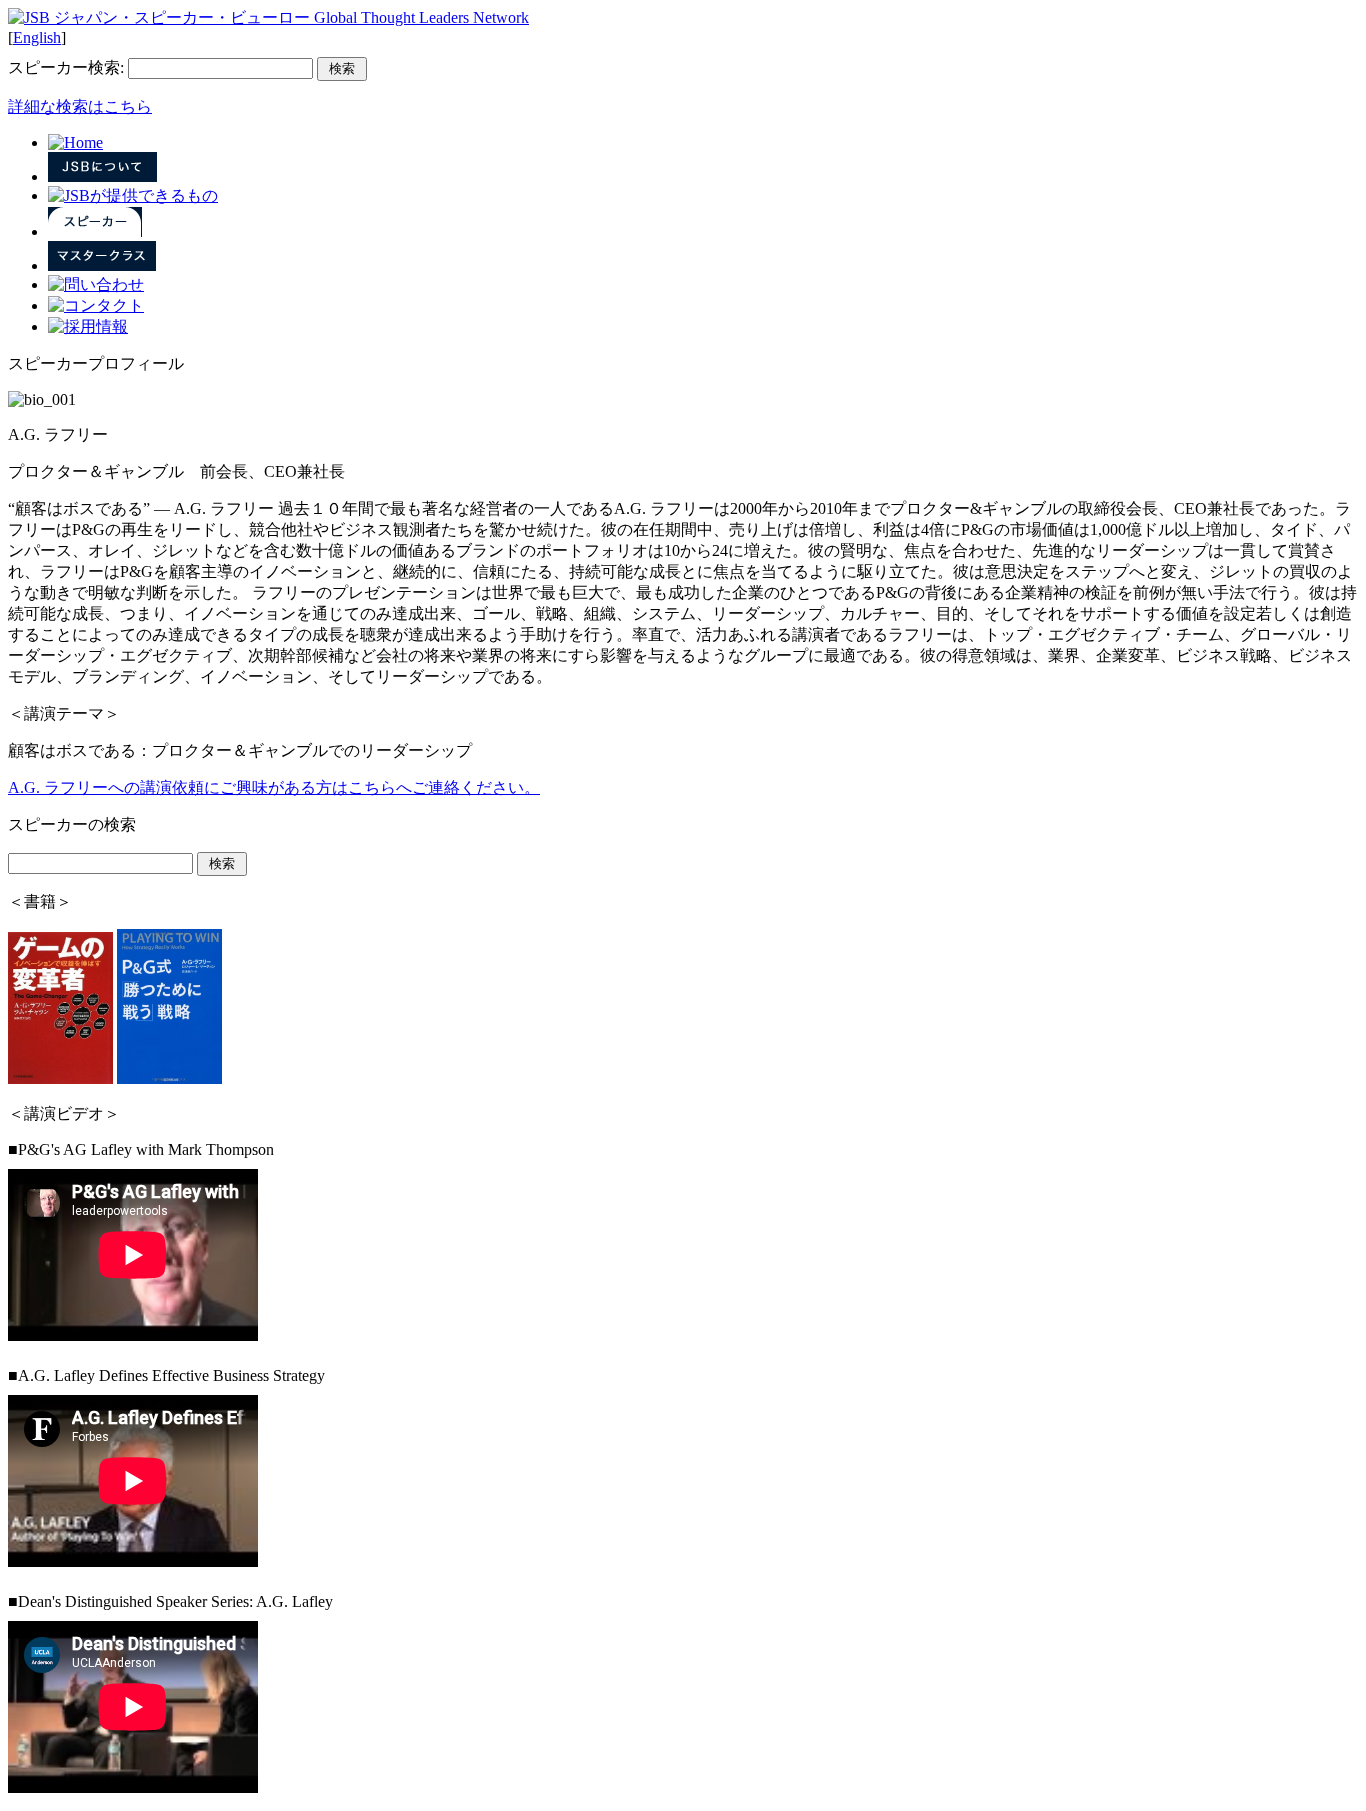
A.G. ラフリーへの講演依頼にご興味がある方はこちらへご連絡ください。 (274, 787)
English (37, 37)
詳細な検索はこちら (80, 106)
